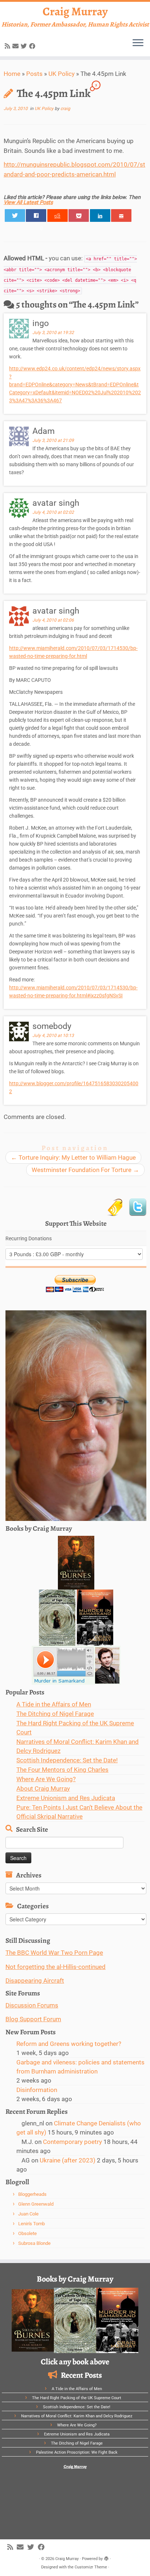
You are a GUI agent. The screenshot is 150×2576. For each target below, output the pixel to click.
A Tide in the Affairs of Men (54, 1704)
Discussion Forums (32, 2005)
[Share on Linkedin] (100, 215)
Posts (34, 74)
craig (65, 109)
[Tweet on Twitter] (15, 215)
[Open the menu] (138, 43)
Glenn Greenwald (36, 2204)
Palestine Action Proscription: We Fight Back (77, 2452)
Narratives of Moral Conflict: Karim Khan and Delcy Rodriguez (77, 2416)
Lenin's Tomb (31, 2224)
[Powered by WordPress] (106, 2557)
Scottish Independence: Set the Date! (67, 1760)
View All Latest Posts (28, 202)
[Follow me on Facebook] (33, 46)
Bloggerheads (32, 2194)
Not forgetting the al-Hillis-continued (56, 1967)
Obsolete (27, 2233)
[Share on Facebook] (36, 215)
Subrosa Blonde (34, 2243)
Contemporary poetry (72, 2142)
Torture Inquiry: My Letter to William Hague (73, 1157)
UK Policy (62, 74)
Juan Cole (28, 2214)
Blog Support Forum (33, 2019)
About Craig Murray (43, 1788)
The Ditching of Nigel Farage (55, 1714)
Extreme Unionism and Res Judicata (66, 1798)
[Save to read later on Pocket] (79, 215)
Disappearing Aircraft (35, 1981)
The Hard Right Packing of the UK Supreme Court (77, 2398)
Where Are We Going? (46, 1779)
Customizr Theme (91, 2567)
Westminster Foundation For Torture (85, 1170)
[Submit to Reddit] (58, 215)
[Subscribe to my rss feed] (9, 46)
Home (12, 74)
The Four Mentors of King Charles (62, 1770)
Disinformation (37, 2090)
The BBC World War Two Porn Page (54, 1953)
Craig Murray (75, 11)
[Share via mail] (121, 215)
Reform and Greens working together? (69, 2044)
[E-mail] (17, 46)
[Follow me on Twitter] (25, 46)
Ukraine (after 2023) (68, 2160)
